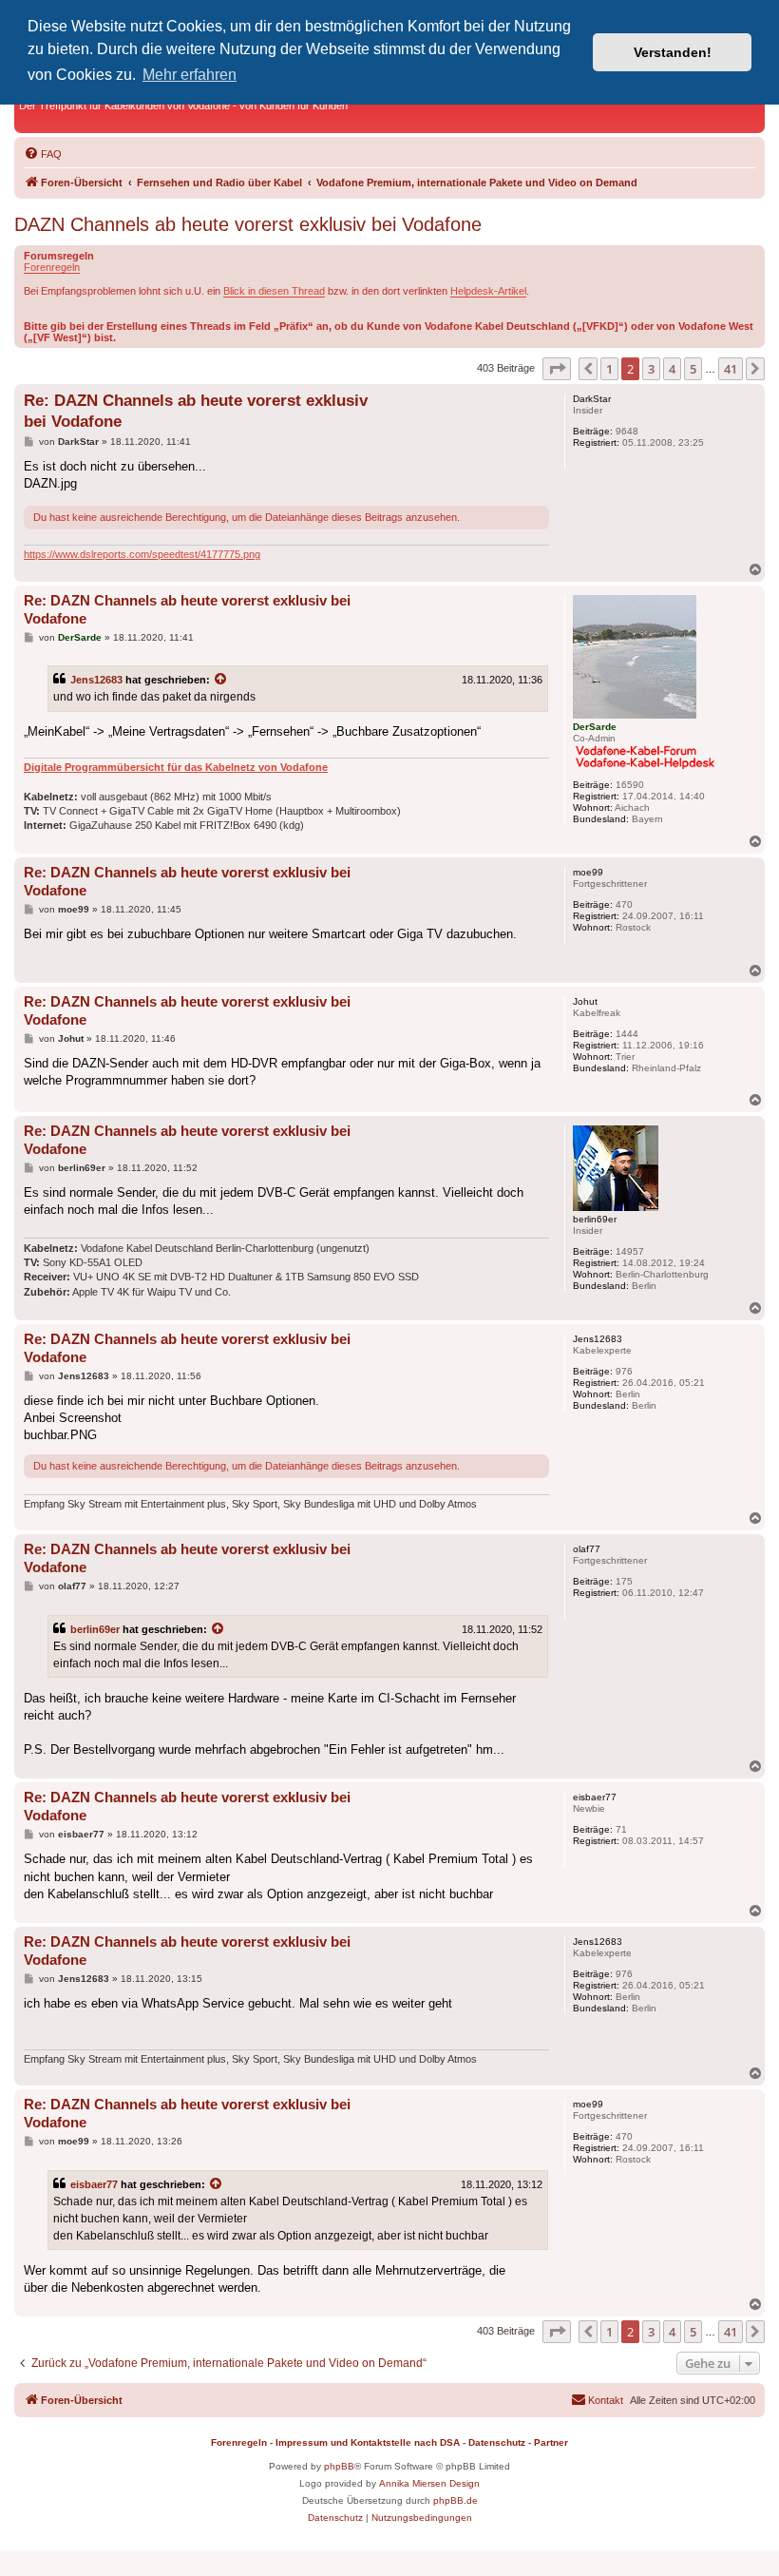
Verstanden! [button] (673, 52)
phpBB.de (456, 2500)
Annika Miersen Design (429, 2483)
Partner (551, 2442)
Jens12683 (96, 680)
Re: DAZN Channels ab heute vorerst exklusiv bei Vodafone (196, 411)
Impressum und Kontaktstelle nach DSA (368, 2442)
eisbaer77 (94, 2184)
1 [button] (609, 369)
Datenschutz (497, 2442)
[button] (557, 369)
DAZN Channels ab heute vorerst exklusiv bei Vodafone (248, 224)
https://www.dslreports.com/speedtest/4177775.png (142, 554)
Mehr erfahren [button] (190, 75)
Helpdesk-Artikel (488, 291)
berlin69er (95, 1629)
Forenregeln (52, 267)
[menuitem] (43, 154)
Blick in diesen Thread (274, 291)
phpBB (339, 2466)
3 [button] (651, 369)
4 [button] (672, 369)
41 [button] (731, 369)
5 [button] (693, 369)
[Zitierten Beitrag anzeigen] (221, 680)
